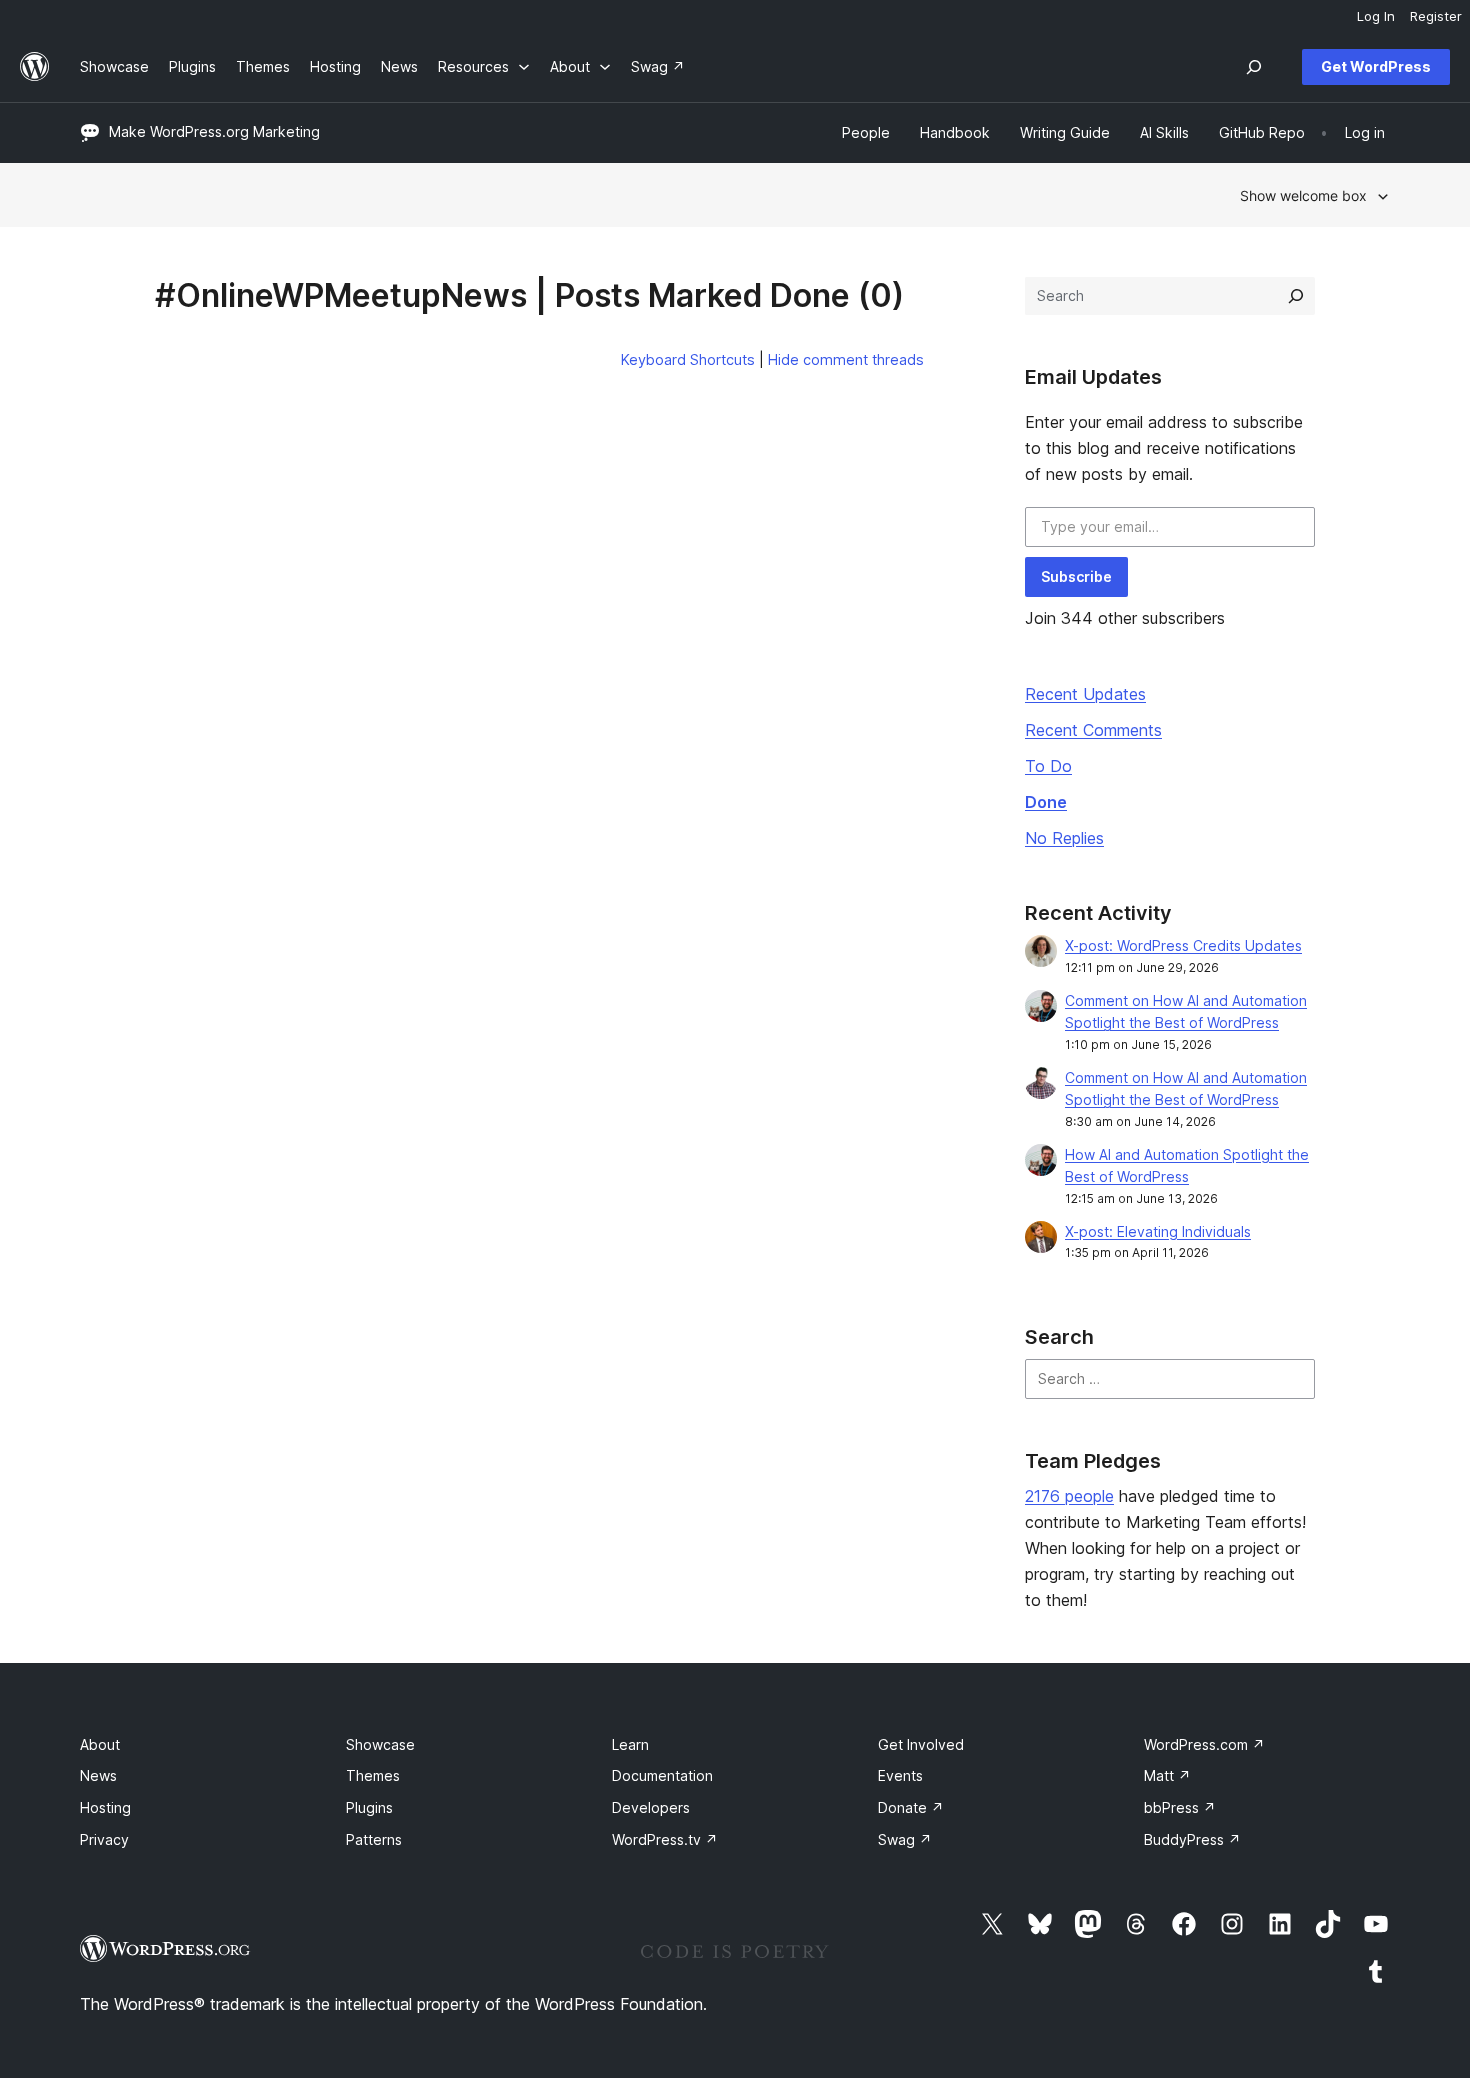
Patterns (374, 1839)
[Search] (1296, 296)
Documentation (662, 1775)
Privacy (104, 1839)
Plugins (369, 1807)
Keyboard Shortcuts (688, 359)
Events (900, 1775)
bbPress (1180, 1807)
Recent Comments (1093, 730)
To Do (1048, 766)
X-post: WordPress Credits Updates (1183, 945)
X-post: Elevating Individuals (1158, 1231)
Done (1046, 802)
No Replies (1064, 838)
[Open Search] (1254, 67)
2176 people (1069, 1496)
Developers (651, 1807)
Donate (911, 1807)
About (100, 1744)
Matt (1167, 1775)
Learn (630, 1744)
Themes (373, 1775)
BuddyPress (1192, 1839)
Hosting (105, 1807)
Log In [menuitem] (1376, 16)
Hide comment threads (846, 359)
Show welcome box (1303, 195)
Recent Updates (1085, 694)
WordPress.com (1204, 1744)
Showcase (380, 1744)
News (98, 1775)
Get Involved (921, 1744)
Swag (905, 1839)
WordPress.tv (665, 1839)
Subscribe (1076, 576)
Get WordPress (1376, 66)
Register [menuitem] (1436, 16)
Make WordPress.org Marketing (214, 131)
